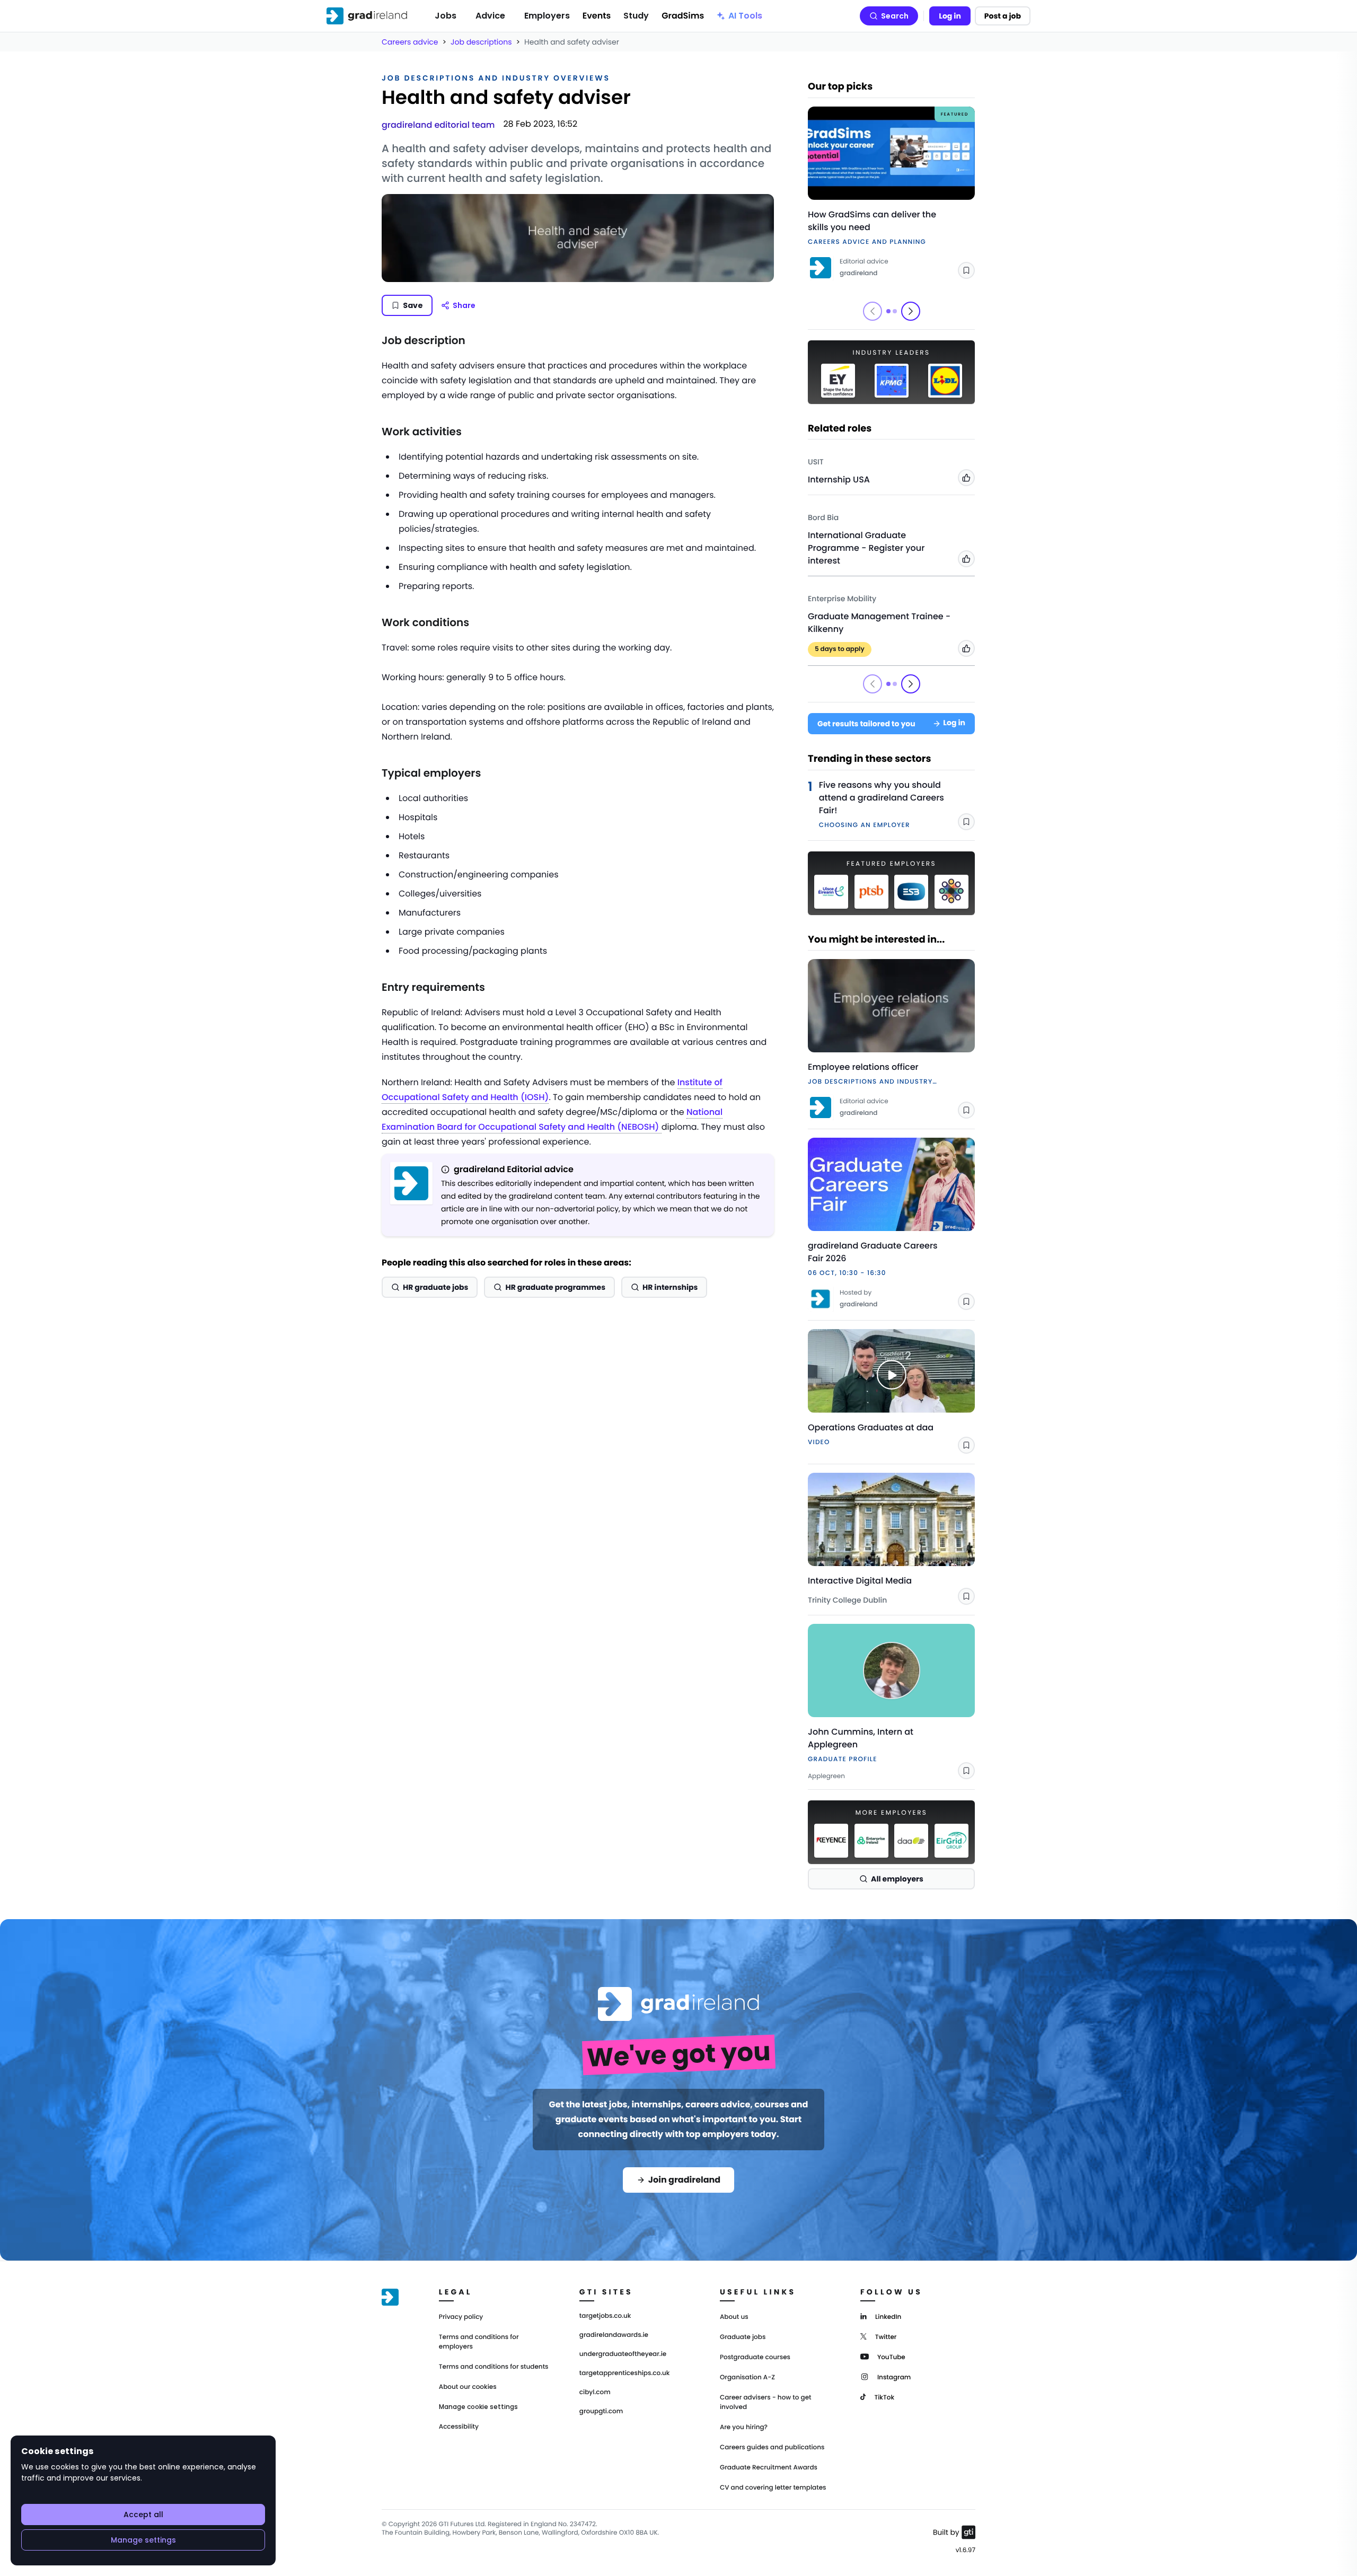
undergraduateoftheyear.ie (623, 2354)
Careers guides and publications (772, 2447)
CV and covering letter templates (773, 2488)
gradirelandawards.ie (614, 2335)
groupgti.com (601, 2412)
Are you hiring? (744, 2427)
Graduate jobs (743, 2337)
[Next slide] (911, 311)
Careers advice (410, 42)
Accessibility (459, 2427)
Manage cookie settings (478, 2407)
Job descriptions (481, 42)
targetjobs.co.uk (605, 2316)
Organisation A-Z (747, 2377)
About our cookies (468, 2387)
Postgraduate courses (755, 2357)
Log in (950, 16)
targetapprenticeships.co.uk (625, 2373)
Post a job (1003, 16)
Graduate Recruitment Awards (769, 2468)
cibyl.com (595, 2393)
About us (734, 2317)
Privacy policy (461, 2317)
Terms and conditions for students (494, 2367)
